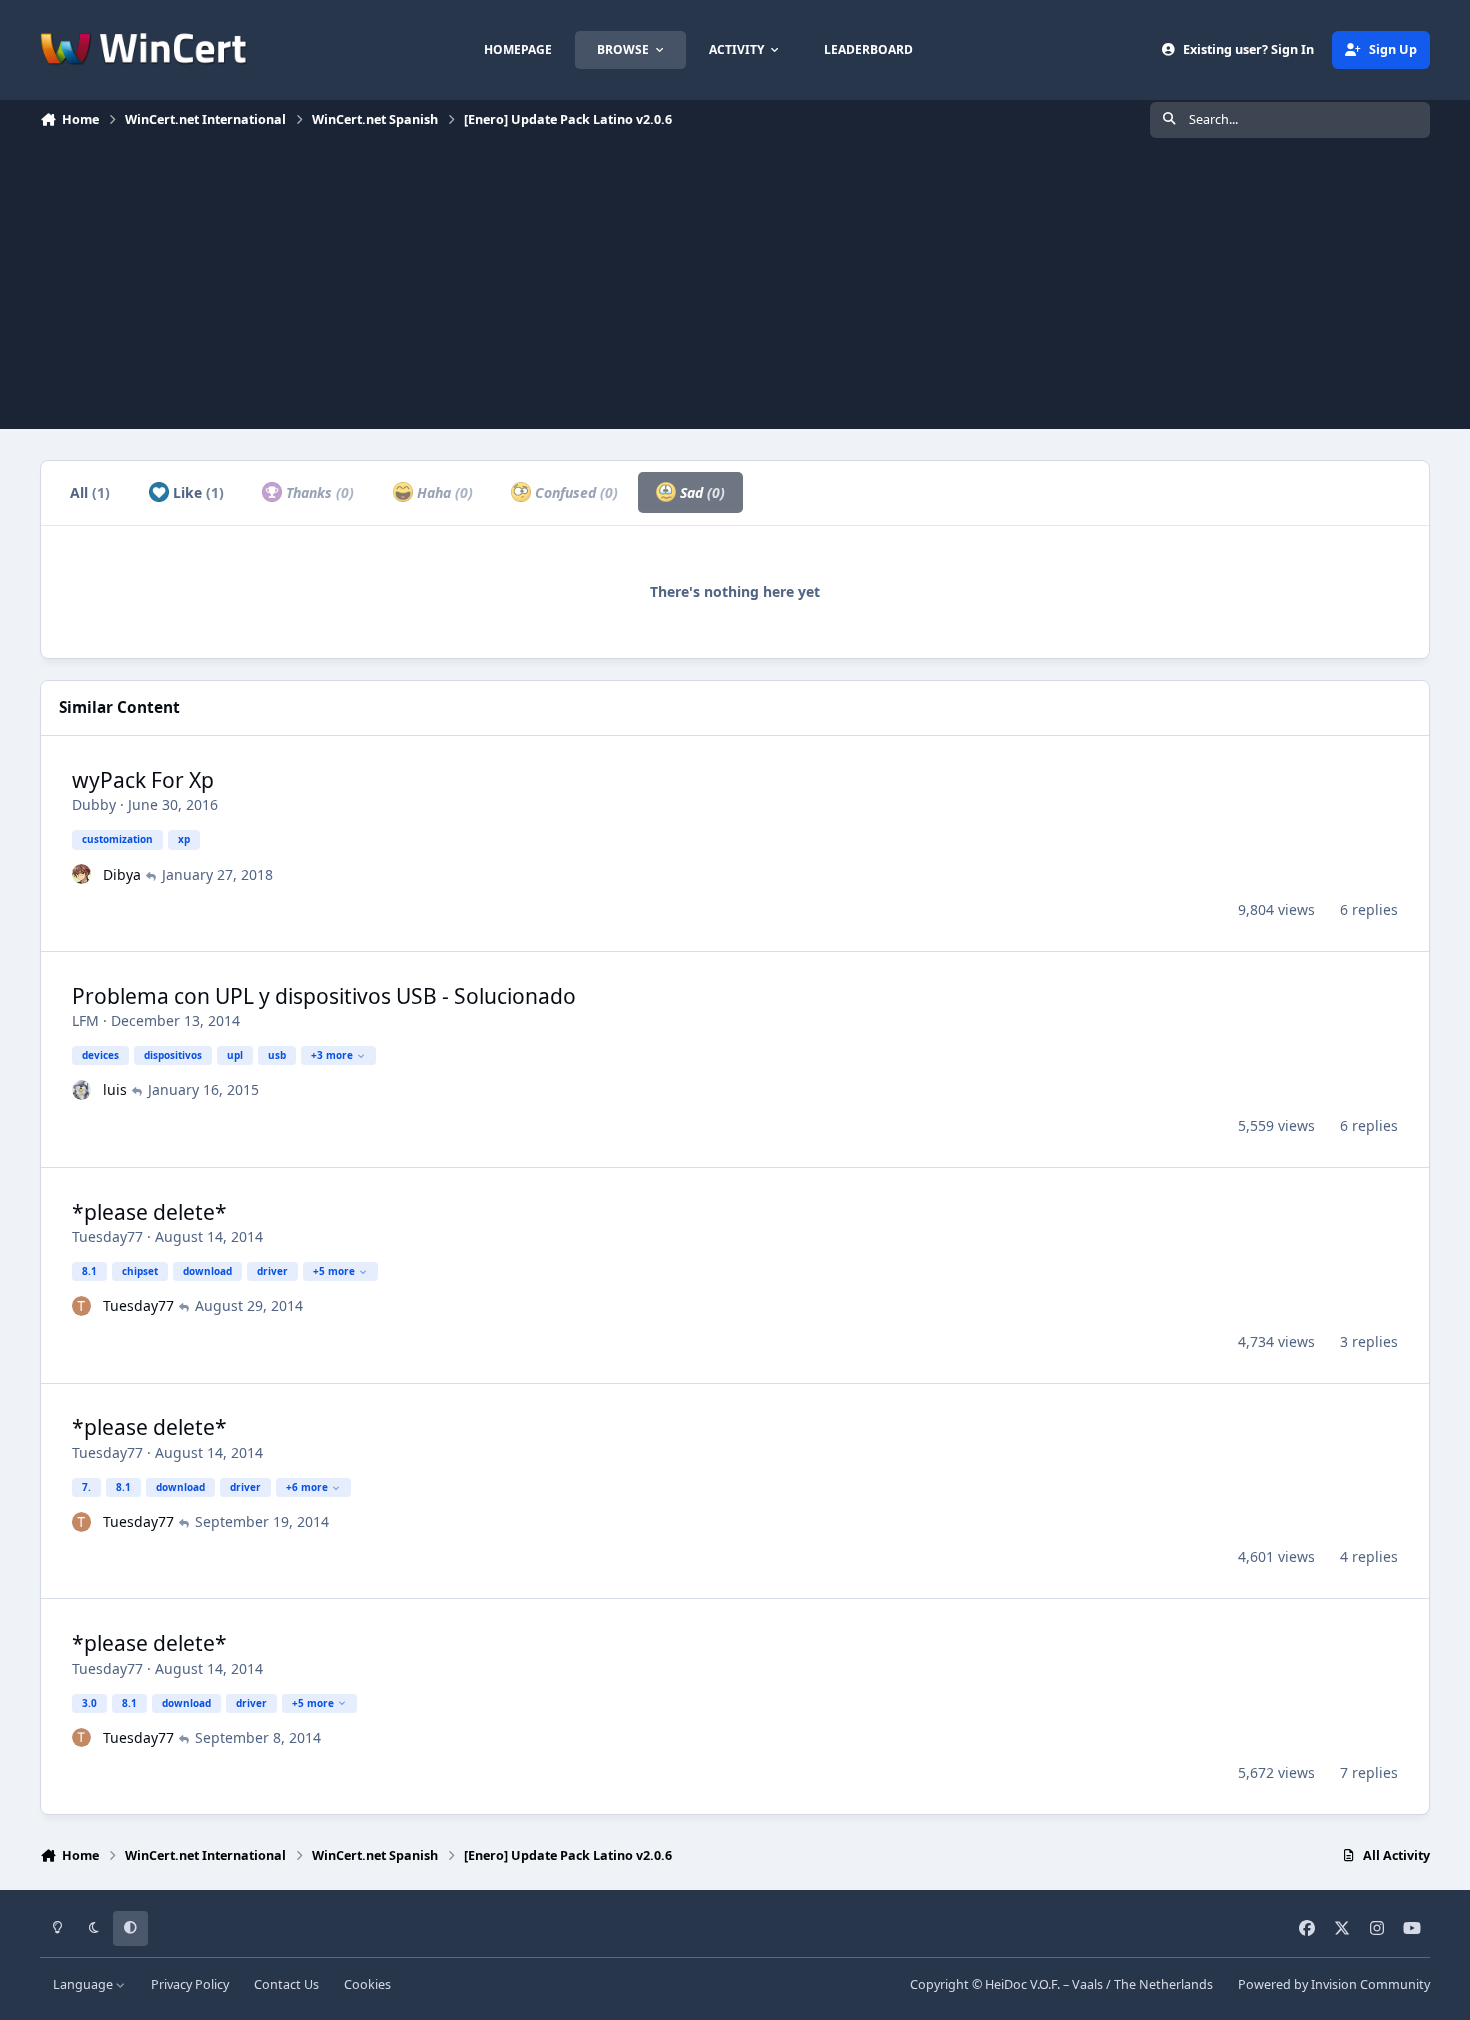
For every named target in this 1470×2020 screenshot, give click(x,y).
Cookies (367, 1984)
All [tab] (90, 492)
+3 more (332, 1055)
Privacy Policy (190, 1984)
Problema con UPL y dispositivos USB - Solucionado (324, 996)
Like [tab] (196, 492)
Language (84, 1984)
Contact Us (286, 1984)
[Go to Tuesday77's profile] (82, 1306)
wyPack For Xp (143, 780)
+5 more (334, 1271)
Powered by (1334, 1984)
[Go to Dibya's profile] (82, 874)
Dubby (94, 804)
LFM (85, 1020)
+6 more (307, 1487)
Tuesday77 (107, 1236)
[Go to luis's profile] (82, 1090)
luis (115, 1089)
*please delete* (149, 1212)
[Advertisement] (735, 289)
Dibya (122, 874)
